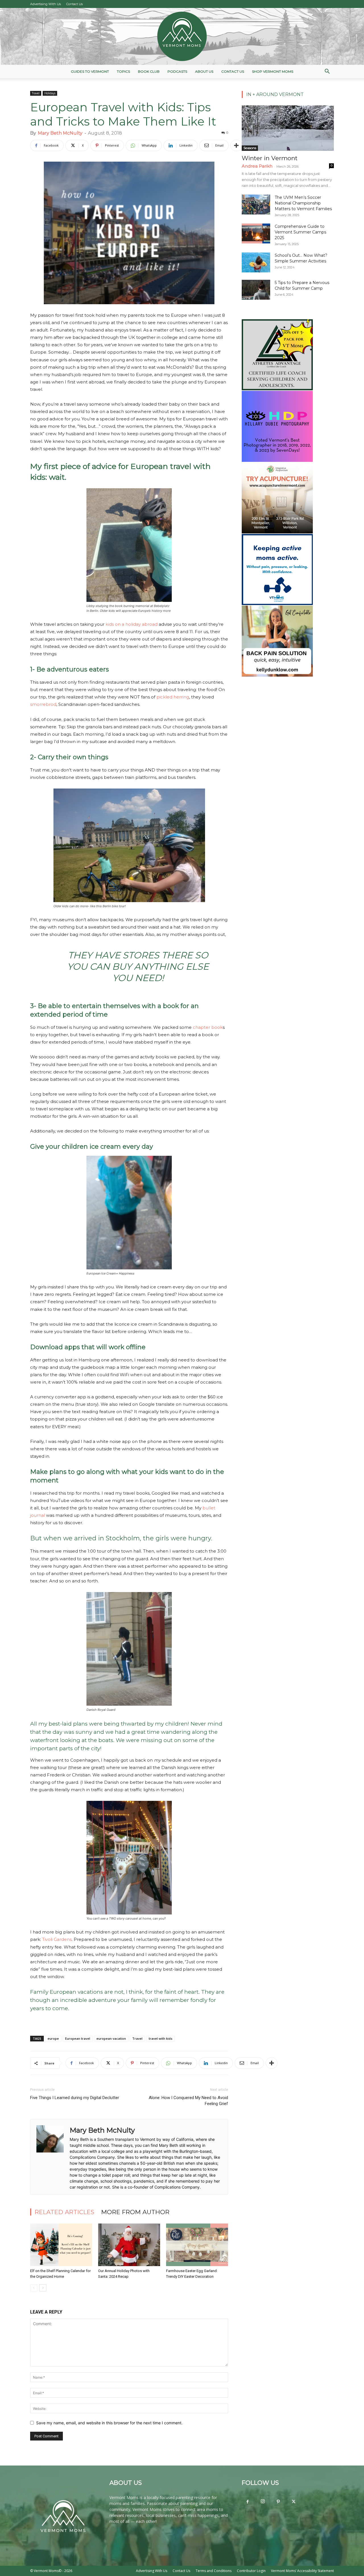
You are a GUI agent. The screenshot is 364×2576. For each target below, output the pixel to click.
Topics (123, 71)
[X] (293, 2502)
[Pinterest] (278, 2502)
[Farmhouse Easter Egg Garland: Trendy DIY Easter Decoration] (197, 2245)
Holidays (50, 93)
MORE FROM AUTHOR (135, 2212)
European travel (78, 2038)
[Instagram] (263, 2502)
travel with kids (161, 2038)
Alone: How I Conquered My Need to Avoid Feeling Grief (188, 2101)
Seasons (250, 148)
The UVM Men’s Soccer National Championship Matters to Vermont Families (303, 203)
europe (53, 2038)
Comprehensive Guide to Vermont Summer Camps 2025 (300, 232)
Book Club (149, 71)
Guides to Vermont (90, 71)
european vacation (111, 2038)
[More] (236, 145)
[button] (327, 72)
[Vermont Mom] (182, 36)
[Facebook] (247, 2502)
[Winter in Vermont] (288, 128)
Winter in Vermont (270, 158)
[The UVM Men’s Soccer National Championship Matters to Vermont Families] (256, 205)
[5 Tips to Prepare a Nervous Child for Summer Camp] (256, 290)
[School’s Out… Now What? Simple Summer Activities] (256, 262)
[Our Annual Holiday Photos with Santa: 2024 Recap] (129, 2245)
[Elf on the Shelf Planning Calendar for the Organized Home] (61, 2245)
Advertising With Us (45, 4)
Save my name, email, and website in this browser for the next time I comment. (109, 2423)
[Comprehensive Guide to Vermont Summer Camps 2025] (256, 233)
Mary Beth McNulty (60, 133)
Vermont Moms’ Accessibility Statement (302, 2571)
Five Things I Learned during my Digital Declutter (75, 2098)
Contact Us (75, 4)
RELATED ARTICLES (65, 2212)
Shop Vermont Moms (273, 71)
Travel (36, 93)
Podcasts (177, 71)
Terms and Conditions (214, 2571)
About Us (204, 71)
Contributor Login (251, 2571)
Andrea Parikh (257, 166)
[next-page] (43, 2288)
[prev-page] (34, 2288)
